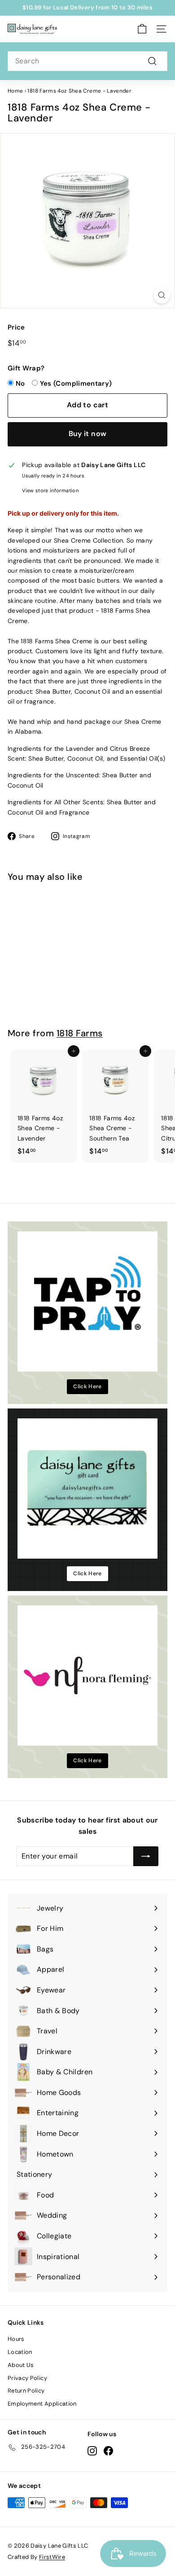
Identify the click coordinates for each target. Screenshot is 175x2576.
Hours (16, 2339)
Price (16, 327)
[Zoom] (162, 295)
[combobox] (87, 61)
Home (15, 91)
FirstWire (52, 2557)
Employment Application (42, 2404)
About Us (21, 2365)
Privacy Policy (27, 2378)
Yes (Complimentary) (76, 383)
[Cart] (142, 29)
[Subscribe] (146, 1856)
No (20, 383)
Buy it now (88, 434)
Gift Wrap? (26, 368)
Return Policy (26, 2391)
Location (20, 2352)
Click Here (87, 1386)
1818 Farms (80, 1033)
